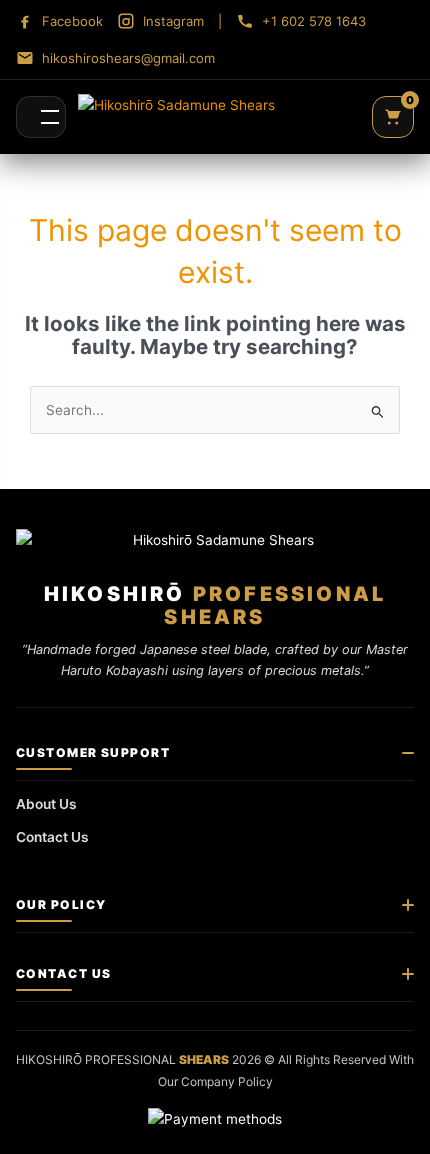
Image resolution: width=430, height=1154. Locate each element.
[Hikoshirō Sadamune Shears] (176, 117)
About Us (46, 804)
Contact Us (52, 837)
